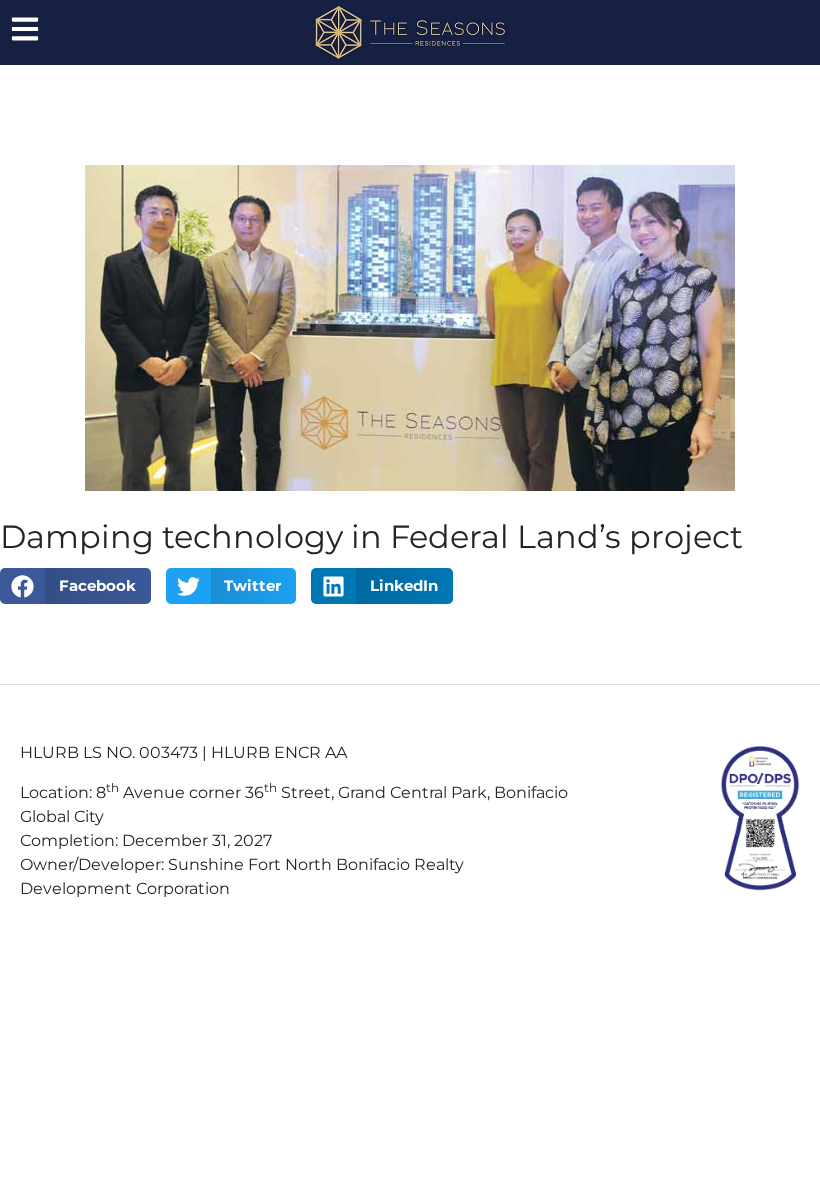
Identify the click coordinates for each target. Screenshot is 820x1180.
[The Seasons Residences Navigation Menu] (25, 29)
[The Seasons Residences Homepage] (410, 32)
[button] (75, 586)
